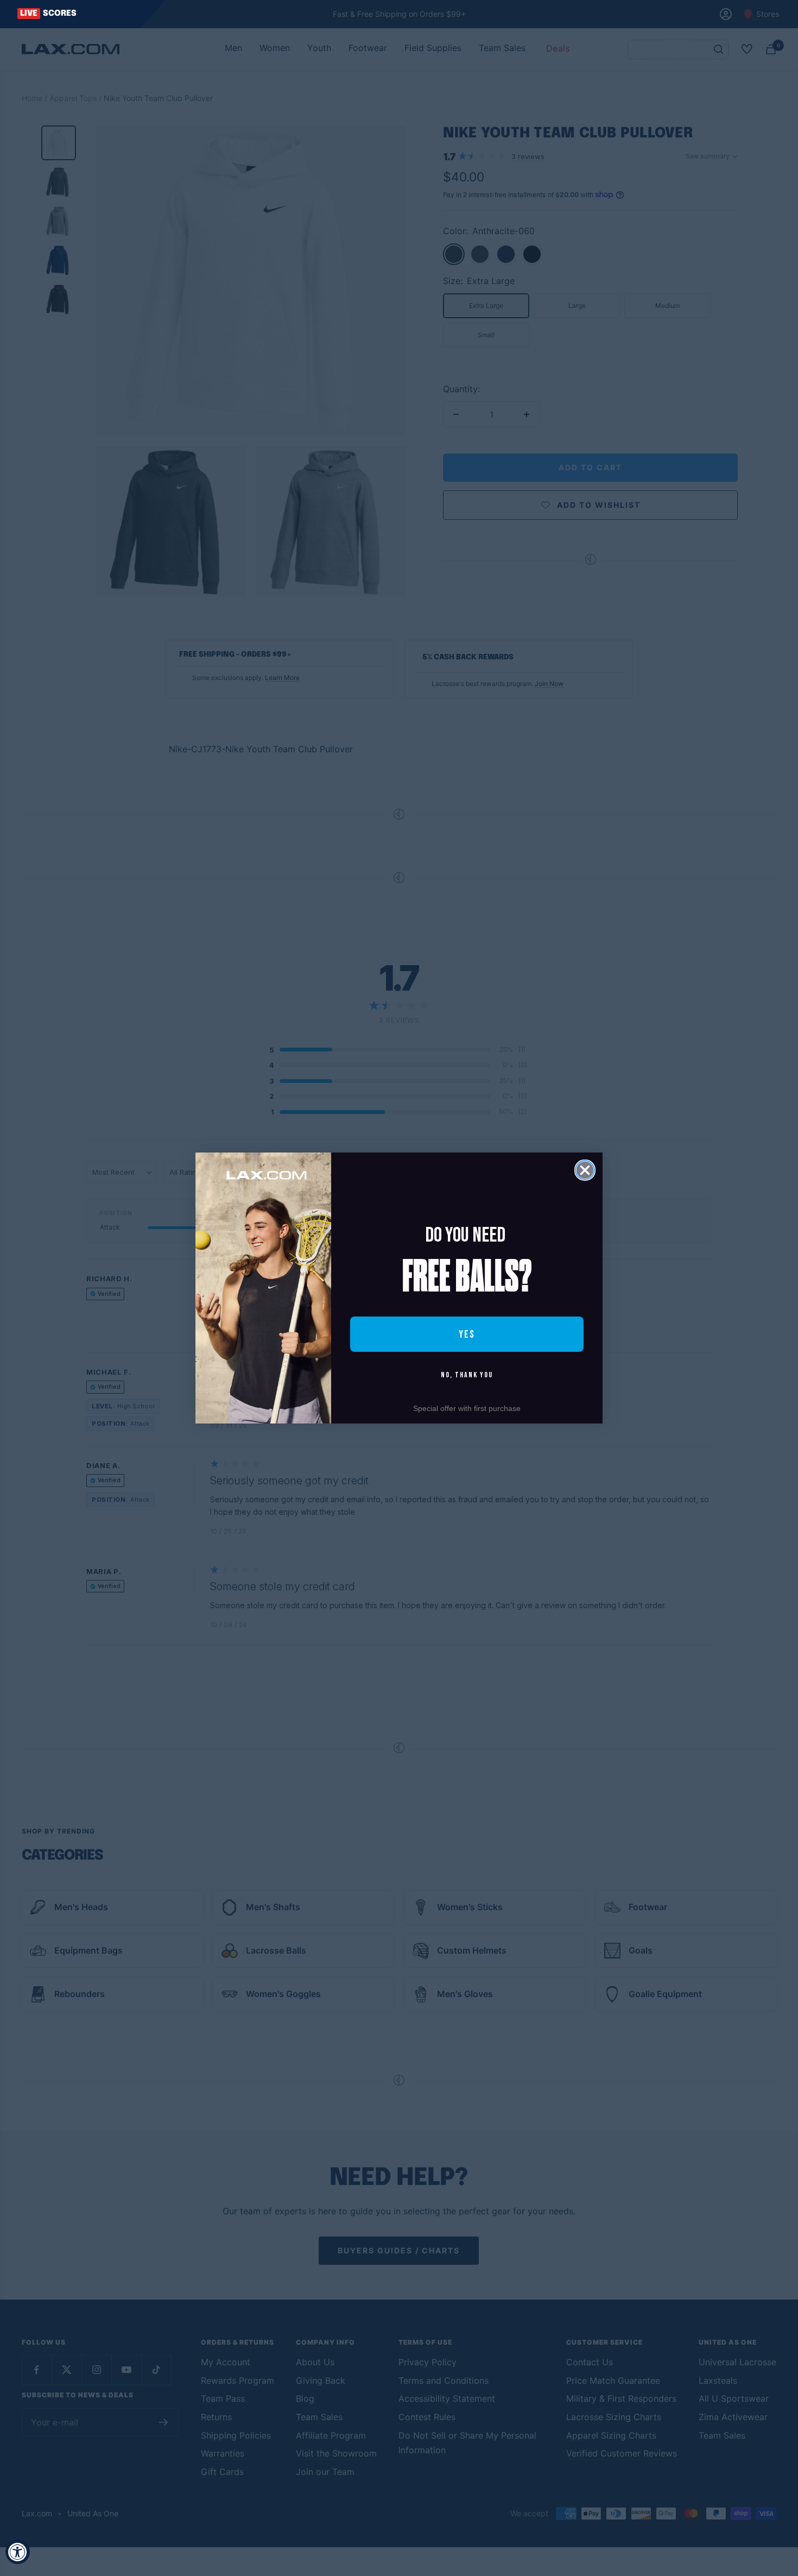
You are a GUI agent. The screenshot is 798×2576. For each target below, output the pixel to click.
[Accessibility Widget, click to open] (18, 2552)
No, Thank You (467, 1375)
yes (467, 1334)
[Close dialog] (585, 1170)
